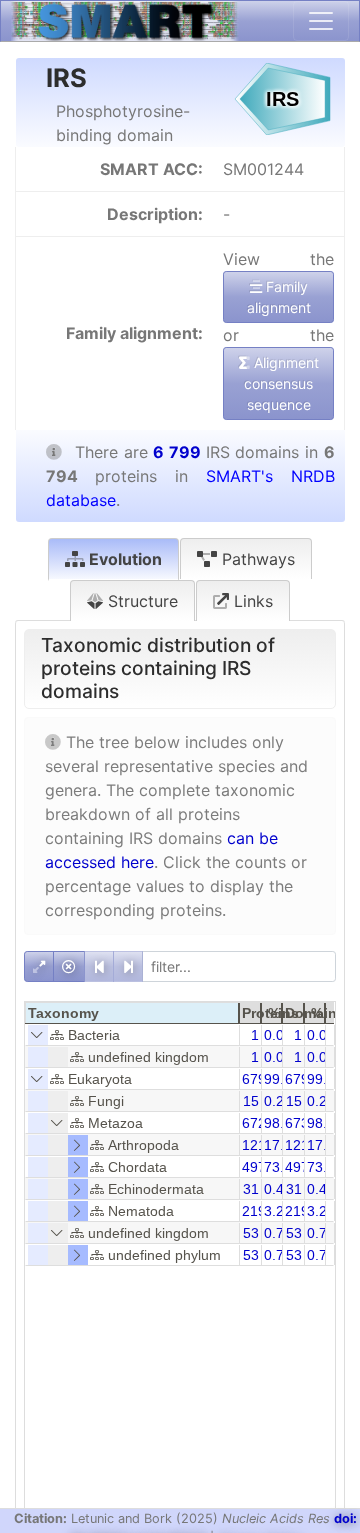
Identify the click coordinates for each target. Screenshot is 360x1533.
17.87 (282, 1145)
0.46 (278, 1189)
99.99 (282, 1079)
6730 (301, 1123)
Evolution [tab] (123, 559)
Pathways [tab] (256, 559)
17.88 (325, 1145)
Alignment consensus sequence (281, 383)
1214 (258, 1145)
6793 (258, 1079)
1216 (301, 1145)
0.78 (278, 1233)
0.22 (278, 1101)
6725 (258, 1123)
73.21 (282, 1167)
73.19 (325, 1167)
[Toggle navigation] (321, 21)
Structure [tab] (140, 601)
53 (251, 1233)
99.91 (325, 1079)
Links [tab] (251, 601)
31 (251, 1189)
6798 (301, 1079)
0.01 (278, 1035)
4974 (258, 1167)
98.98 (282, 1123)
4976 (301, 1167)
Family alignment (279, 297)
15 (251, 1101)
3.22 (278, 1211)
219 (254, 1211)
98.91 (325, 1123)
